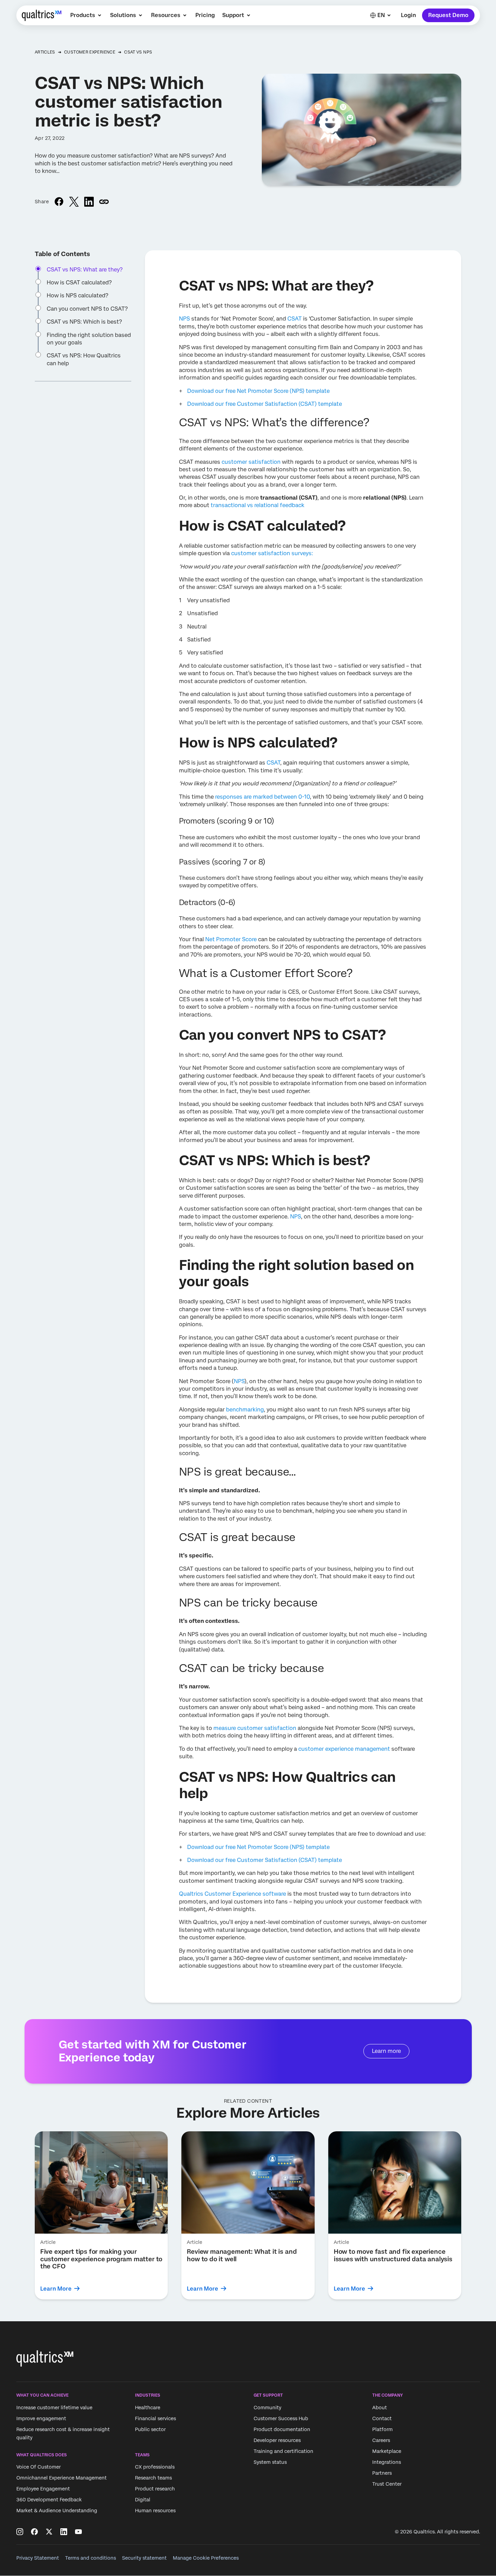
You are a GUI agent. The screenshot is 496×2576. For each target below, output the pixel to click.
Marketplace (387, 2451)
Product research (155, 2489)
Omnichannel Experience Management (62, 2478)
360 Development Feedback (49, 2500)
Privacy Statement (38, 2558)
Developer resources (277, 2440)
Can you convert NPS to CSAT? (87, 309)
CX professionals (155, 2467)
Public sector (150, 2429)
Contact (382, 2418)
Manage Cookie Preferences (206, 2558)
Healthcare (148, 2408)
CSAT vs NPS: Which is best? (84, 322)
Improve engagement (41, 2418)
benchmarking (245, 1410)
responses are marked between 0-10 (262, 797)
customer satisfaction (251, 462)
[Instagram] (20, 2532)
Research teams (153, 2478)
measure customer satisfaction (255, 1728)
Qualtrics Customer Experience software (232, 1894)
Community (267, 2408)
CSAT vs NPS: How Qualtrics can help (84, 359)
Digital (143, 2500)
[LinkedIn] (64, 2532)
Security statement (144, 2558)
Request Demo (448, 15)
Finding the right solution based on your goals (89, 339)
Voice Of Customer (39, 2467)
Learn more (386, 2051)
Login (408, 15)
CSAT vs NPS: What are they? (85, 270)
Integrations (387, 2462)
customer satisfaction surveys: (272, 553)
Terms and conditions (91, 2558)
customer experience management (344, 1749)
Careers (381, 2440)
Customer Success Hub (281, 2418)
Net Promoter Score (231, 939)
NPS (184, 319)
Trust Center (387, 2484)
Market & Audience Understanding (57, 2511)
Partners (382, 2473)
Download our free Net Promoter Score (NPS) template (258, 391)
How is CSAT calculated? (79, 283)
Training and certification (283, 2451)
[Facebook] (34, 2532)
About (380, 2408)
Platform (382, 2429)
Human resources (155, 2511)
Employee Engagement (43, 2489)
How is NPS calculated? (78, 295)
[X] (49, 2532)
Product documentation (282, 2429)
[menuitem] (86, 15)
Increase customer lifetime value (54, 2408)
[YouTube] (78, 2532)
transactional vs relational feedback (258, 505)
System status (270, 2462)
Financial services (155, 2418)
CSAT (295, 319)
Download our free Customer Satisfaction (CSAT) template (265, 404)
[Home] (42, 15)
